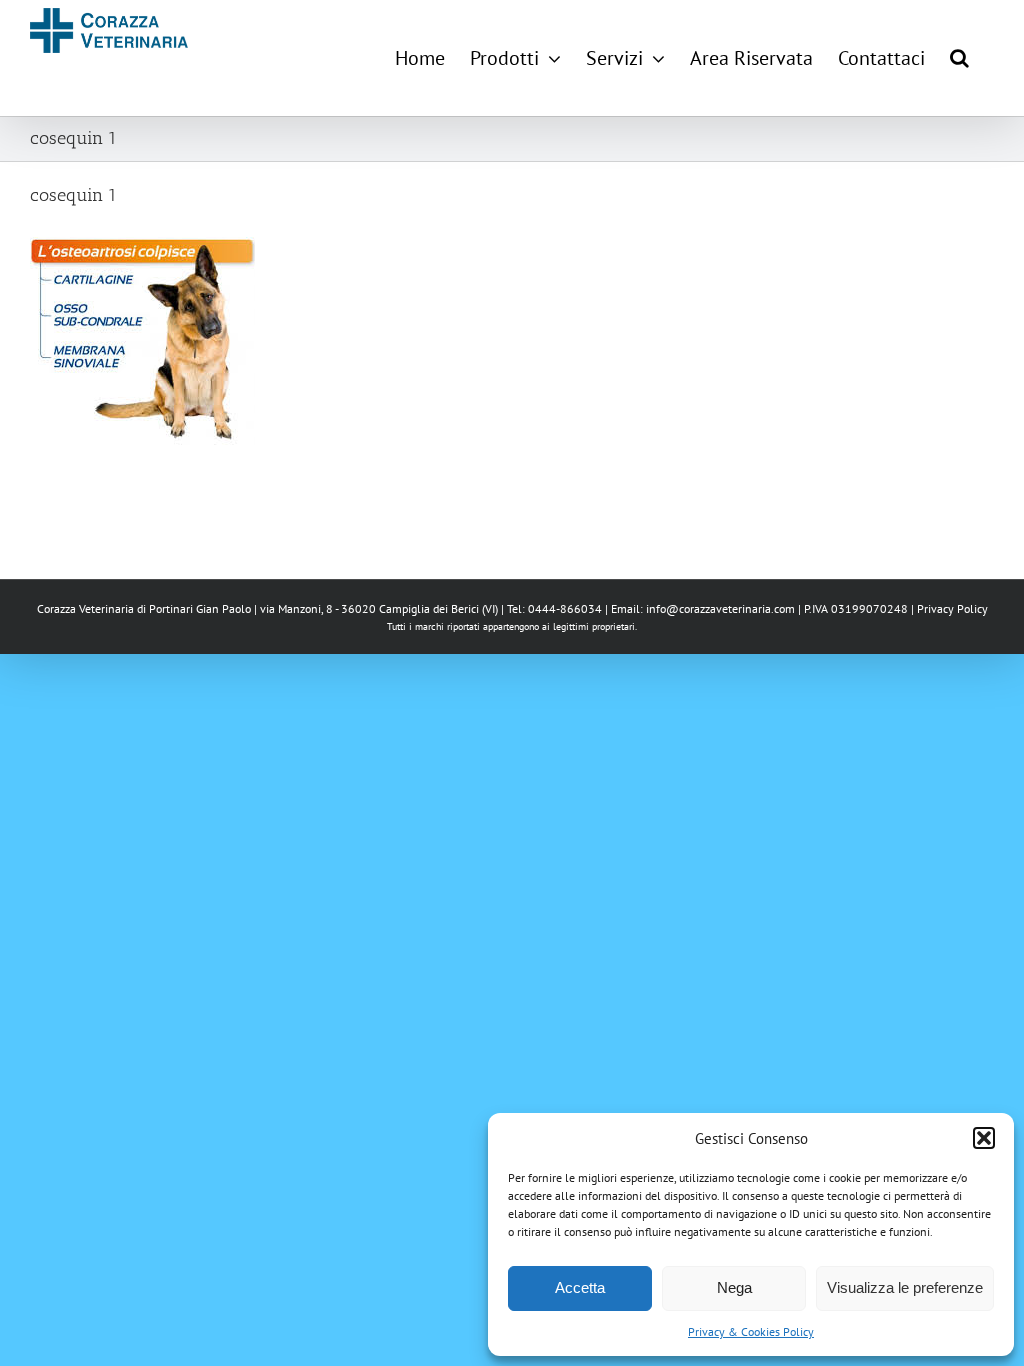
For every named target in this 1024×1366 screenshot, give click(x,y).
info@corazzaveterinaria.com (720, 608)
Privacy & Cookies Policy (751, 1331)
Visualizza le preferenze (905, 1287)
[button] (984, 1138)
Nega (734, 1287)
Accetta (580, 1287)
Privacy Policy (952, 608)
